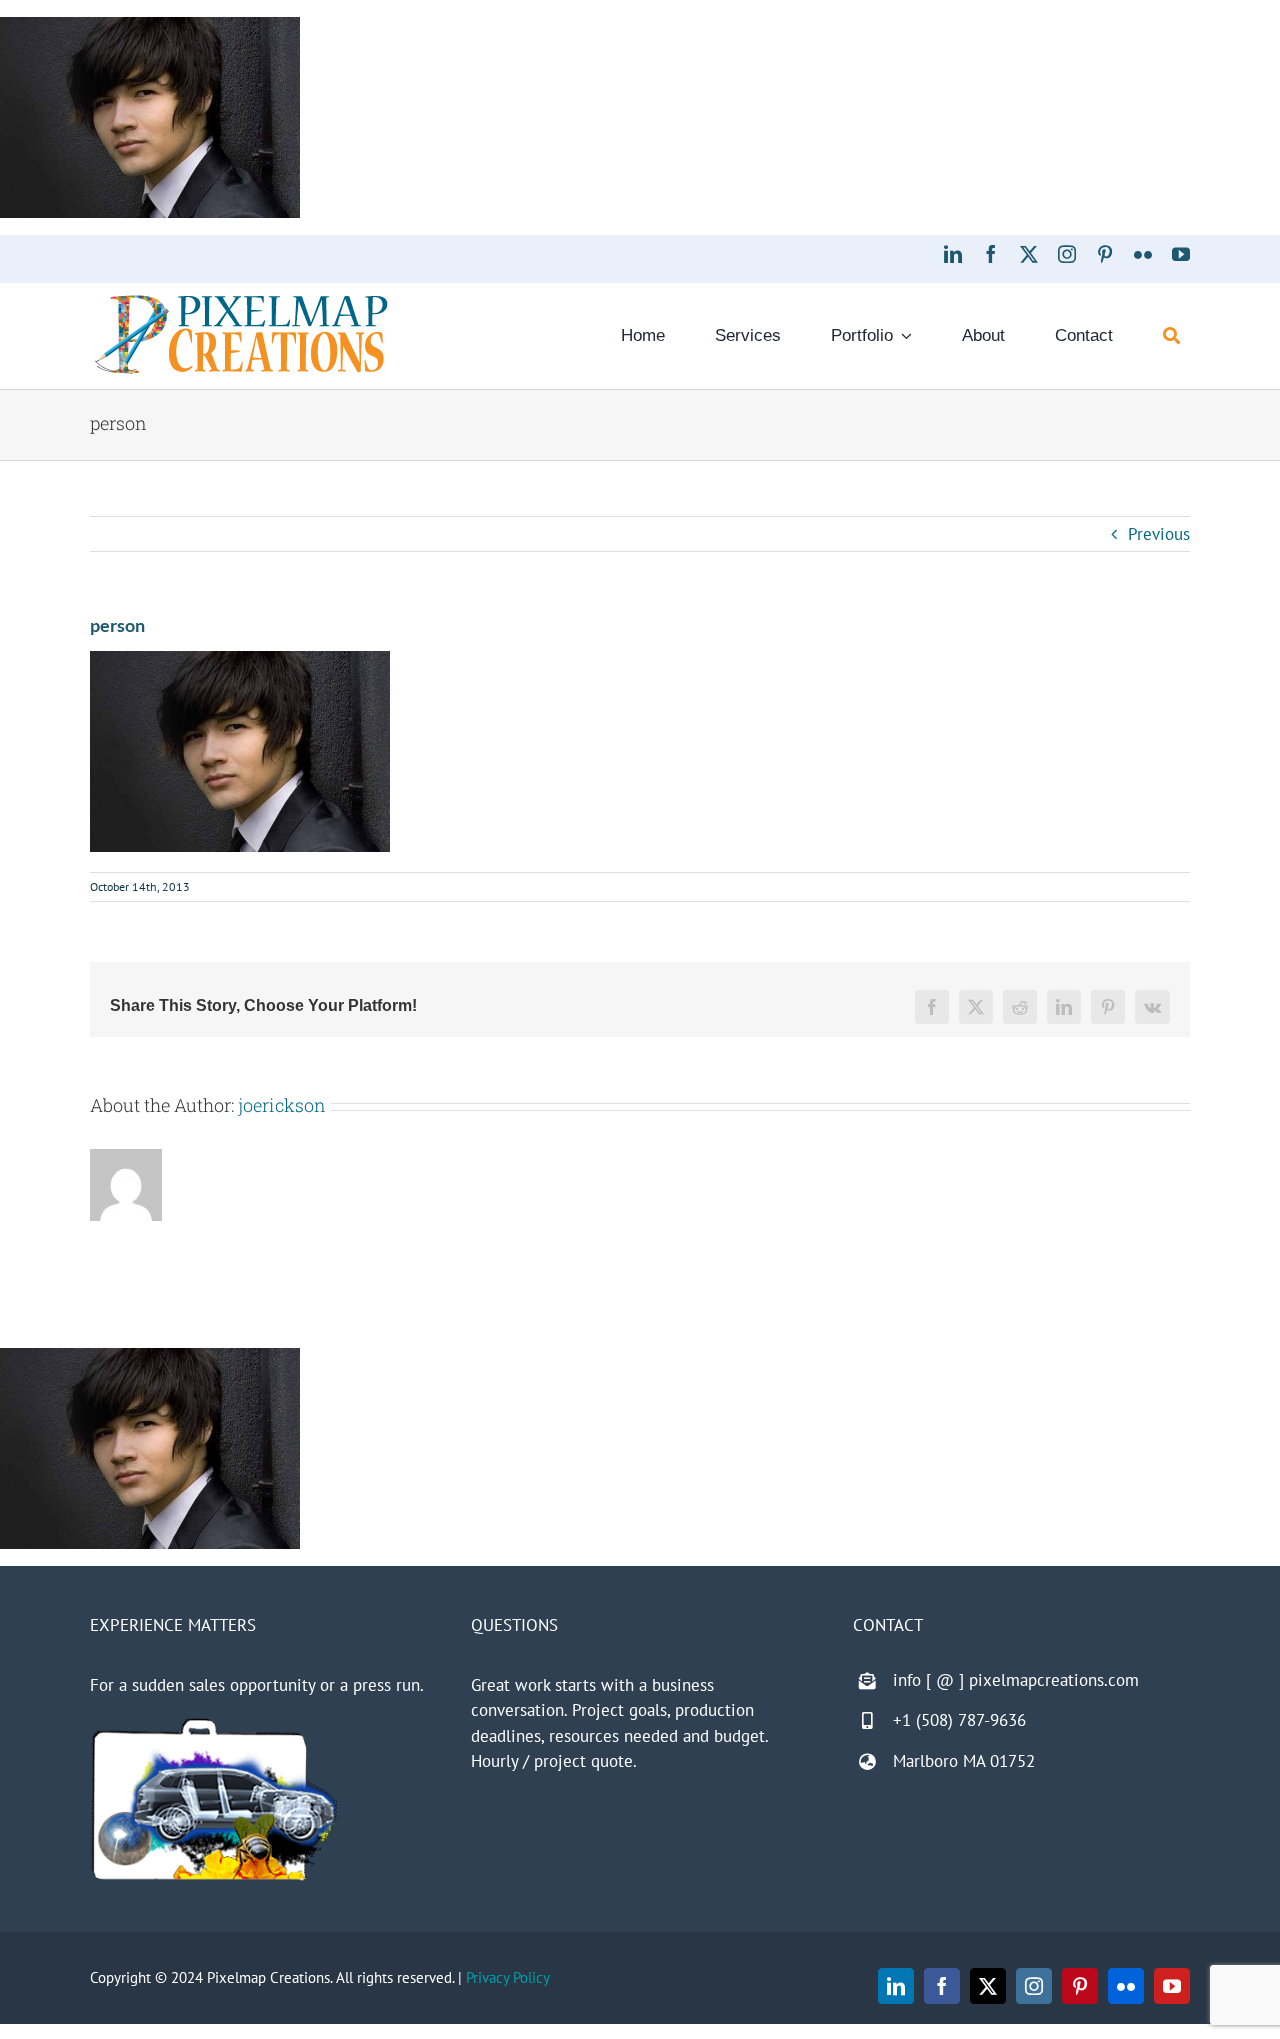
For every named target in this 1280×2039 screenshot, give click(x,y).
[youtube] (1181, 254)
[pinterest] (1105, 254)
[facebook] (991, 254)
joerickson (282, 1105)
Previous (1159, 534)
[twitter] (1029, 254)
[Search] (1171, 336)
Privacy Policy (508, 1977)
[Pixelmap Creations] (241, 300)
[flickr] (1143, 254)
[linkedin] (953, 254)
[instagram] (1067, 254)
